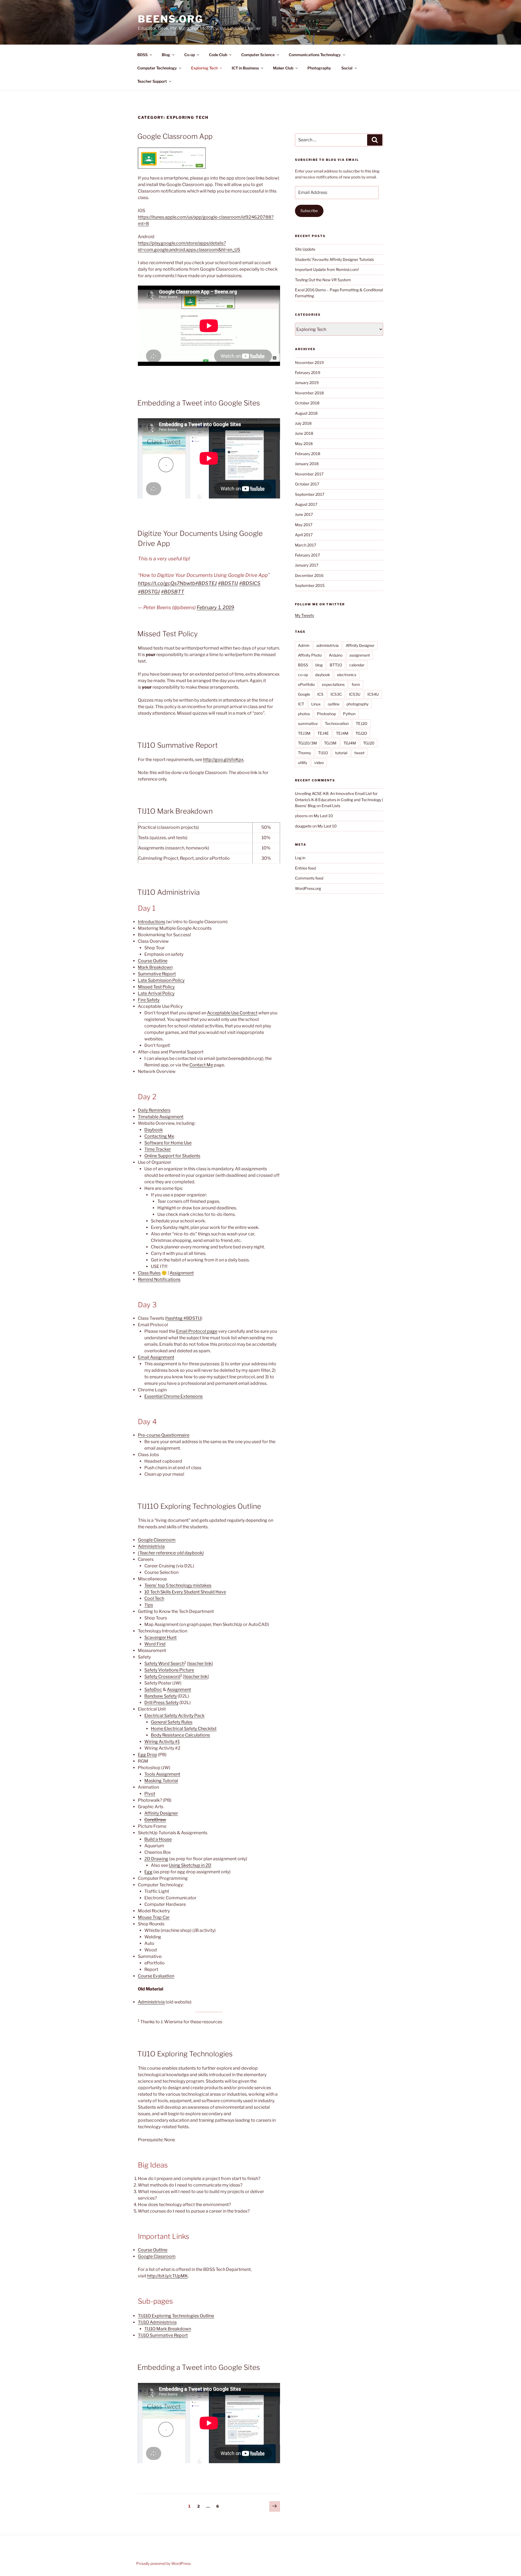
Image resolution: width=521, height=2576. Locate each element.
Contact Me (201, 1065)
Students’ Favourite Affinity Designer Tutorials (334, 259)
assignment (360, 655)
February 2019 (308, 373)
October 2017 (307, 484)
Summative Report (157, 974)
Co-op (190, 55)
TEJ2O (362, 723)
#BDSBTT (173, 592)
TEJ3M (304, 733)
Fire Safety (149, 1000)
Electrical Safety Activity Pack (174, 1716)
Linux (316, 704)
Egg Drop (147, 1755)
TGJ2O (361, 733)
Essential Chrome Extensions (174, 1396)
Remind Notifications (159, 1279)
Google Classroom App (175, 136)
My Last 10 (323, 816)
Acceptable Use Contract (232, 1013)
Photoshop (326, 714)
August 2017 (306, 504)
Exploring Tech (204, 68)
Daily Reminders (154, 1110)
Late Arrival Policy (156, 993)
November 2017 (309, 474)
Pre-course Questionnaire (164, 1435)
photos (304, 714)
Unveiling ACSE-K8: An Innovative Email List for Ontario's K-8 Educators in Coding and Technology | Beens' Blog (339, 800)
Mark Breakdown (155, 967)
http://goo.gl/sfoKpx (223, 760)
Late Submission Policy (161, 980)
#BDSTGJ (149, 592)
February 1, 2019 (215, 607)
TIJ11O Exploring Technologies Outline (199, 1506)
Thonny (304, 753)
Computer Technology (157, 68)
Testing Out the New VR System (323, 280)
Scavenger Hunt (161, 1637)
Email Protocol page (197, 1331)
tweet (359, 753)
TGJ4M (350, 743)
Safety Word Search (164, 1663)
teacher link (200, 1663)
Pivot (150, 1794)
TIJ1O (323, 753)
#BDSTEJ (206, 583)
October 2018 (307, 403)
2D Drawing (156, 1859)
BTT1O (336, 665)
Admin (304, 645)
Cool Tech (154, 1598)
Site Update (305, 249)
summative (308, 723)
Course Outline (153, 961)
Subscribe (309, 211)
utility (303, 763)
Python (349, 714)
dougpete (303, 826)
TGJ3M (330, 743)
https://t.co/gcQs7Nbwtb (166, 583)
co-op (303, 675)
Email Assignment (156, 1357)
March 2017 (306, 545)
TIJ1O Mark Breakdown (175, 811)
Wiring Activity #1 (162, 1742)
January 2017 (307, 565)
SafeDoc (153, 1690)
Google (304, 694)
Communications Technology (315, 55)
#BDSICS (250, 583)
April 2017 (304, 535)
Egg (148, 1872)
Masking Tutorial (161, 1781)
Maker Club (283, 68)
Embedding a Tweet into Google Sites (199, 403)
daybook (323, 675)
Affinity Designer (161, 1813)
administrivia (328, 645)
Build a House (158, 1839)
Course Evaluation (156, 1976)
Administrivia (151, 1546)
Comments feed (309, 878)
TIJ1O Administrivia (169, 892)
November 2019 (309, 362)
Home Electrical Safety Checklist (184, 1729)
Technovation (337, 723)
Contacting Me (159, 1136)
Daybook (154, 1130)
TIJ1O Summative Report (178, 745)
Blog (166, 55)
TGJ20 (369, 743)
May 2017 (304, 525)
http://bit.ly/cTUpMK (167, 2276)
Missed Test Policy (168, 634)
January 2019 (307, 383)
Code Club (218, 55)
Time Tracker (158, 1149)
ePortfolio (306, 684)
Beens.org (171, 19)
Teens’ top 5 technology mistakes (178, 1585)
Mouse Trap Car (154, 1917)
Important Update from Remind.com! (327, 269)
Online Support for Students (172, 1156)
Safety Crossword (162, 1677)
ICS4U (373, 694)
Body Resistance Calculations (180, 1735)
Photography (319, 68)
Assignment (182, 1273)
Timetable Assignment (161, 1117)
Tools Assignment (162, 1774)
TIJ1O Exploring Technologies (185, 2054)
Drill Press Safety (161, 1703)
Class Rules (149, 1273)
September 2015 (310, 585)
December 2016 (309, 575)
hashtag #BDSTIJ (184, 1318)
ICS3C (336, 694)
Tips (149, 1605)
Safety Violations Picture (169, 1670)
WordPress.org (308, 888)
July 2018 (303, 423)
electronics (347, 675)
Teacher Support (152, 81)
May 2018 (304, 444)
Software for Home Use (168, 1143)
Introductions (152, 922)
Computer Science (258, 55)
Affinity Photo (310, 655)
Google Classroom (157, 1540)
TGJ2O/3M (307, 743)
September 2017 (310, 494)
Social (347, 68)
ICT (301, 704)
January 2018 (307, 464)
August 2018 (306, 413)
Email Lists (331, 806)
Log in (300, 858)
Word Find (155, 1644)
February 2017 (307, 555)
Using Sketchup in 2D (190, 1865)
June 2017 (304, 514)
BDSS (142, 55)
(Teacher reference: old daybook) (171, 1553)
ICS (320, 694)
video (319, 763)
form (356, 684)
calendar (357, 665)
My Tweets (304, 615)
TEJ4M (342, 733)
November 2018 (309, 393)
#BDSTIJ (228, 583)
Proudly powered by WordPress (163, 2563)
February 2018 (308, 454)
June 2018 (304, 433)
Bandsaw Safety (161, 1696)
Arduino (336, 655)
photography (358, 704)
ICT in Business (245, 68)
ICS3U (355, 694)
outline (334, 704)
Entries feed (305, 868)
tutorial (341, 753)
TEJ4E (323, 733)
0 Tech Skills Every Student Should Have (186, 1592)
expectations (333, 684)
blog (319, 665)
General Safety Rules (172, 1722)
